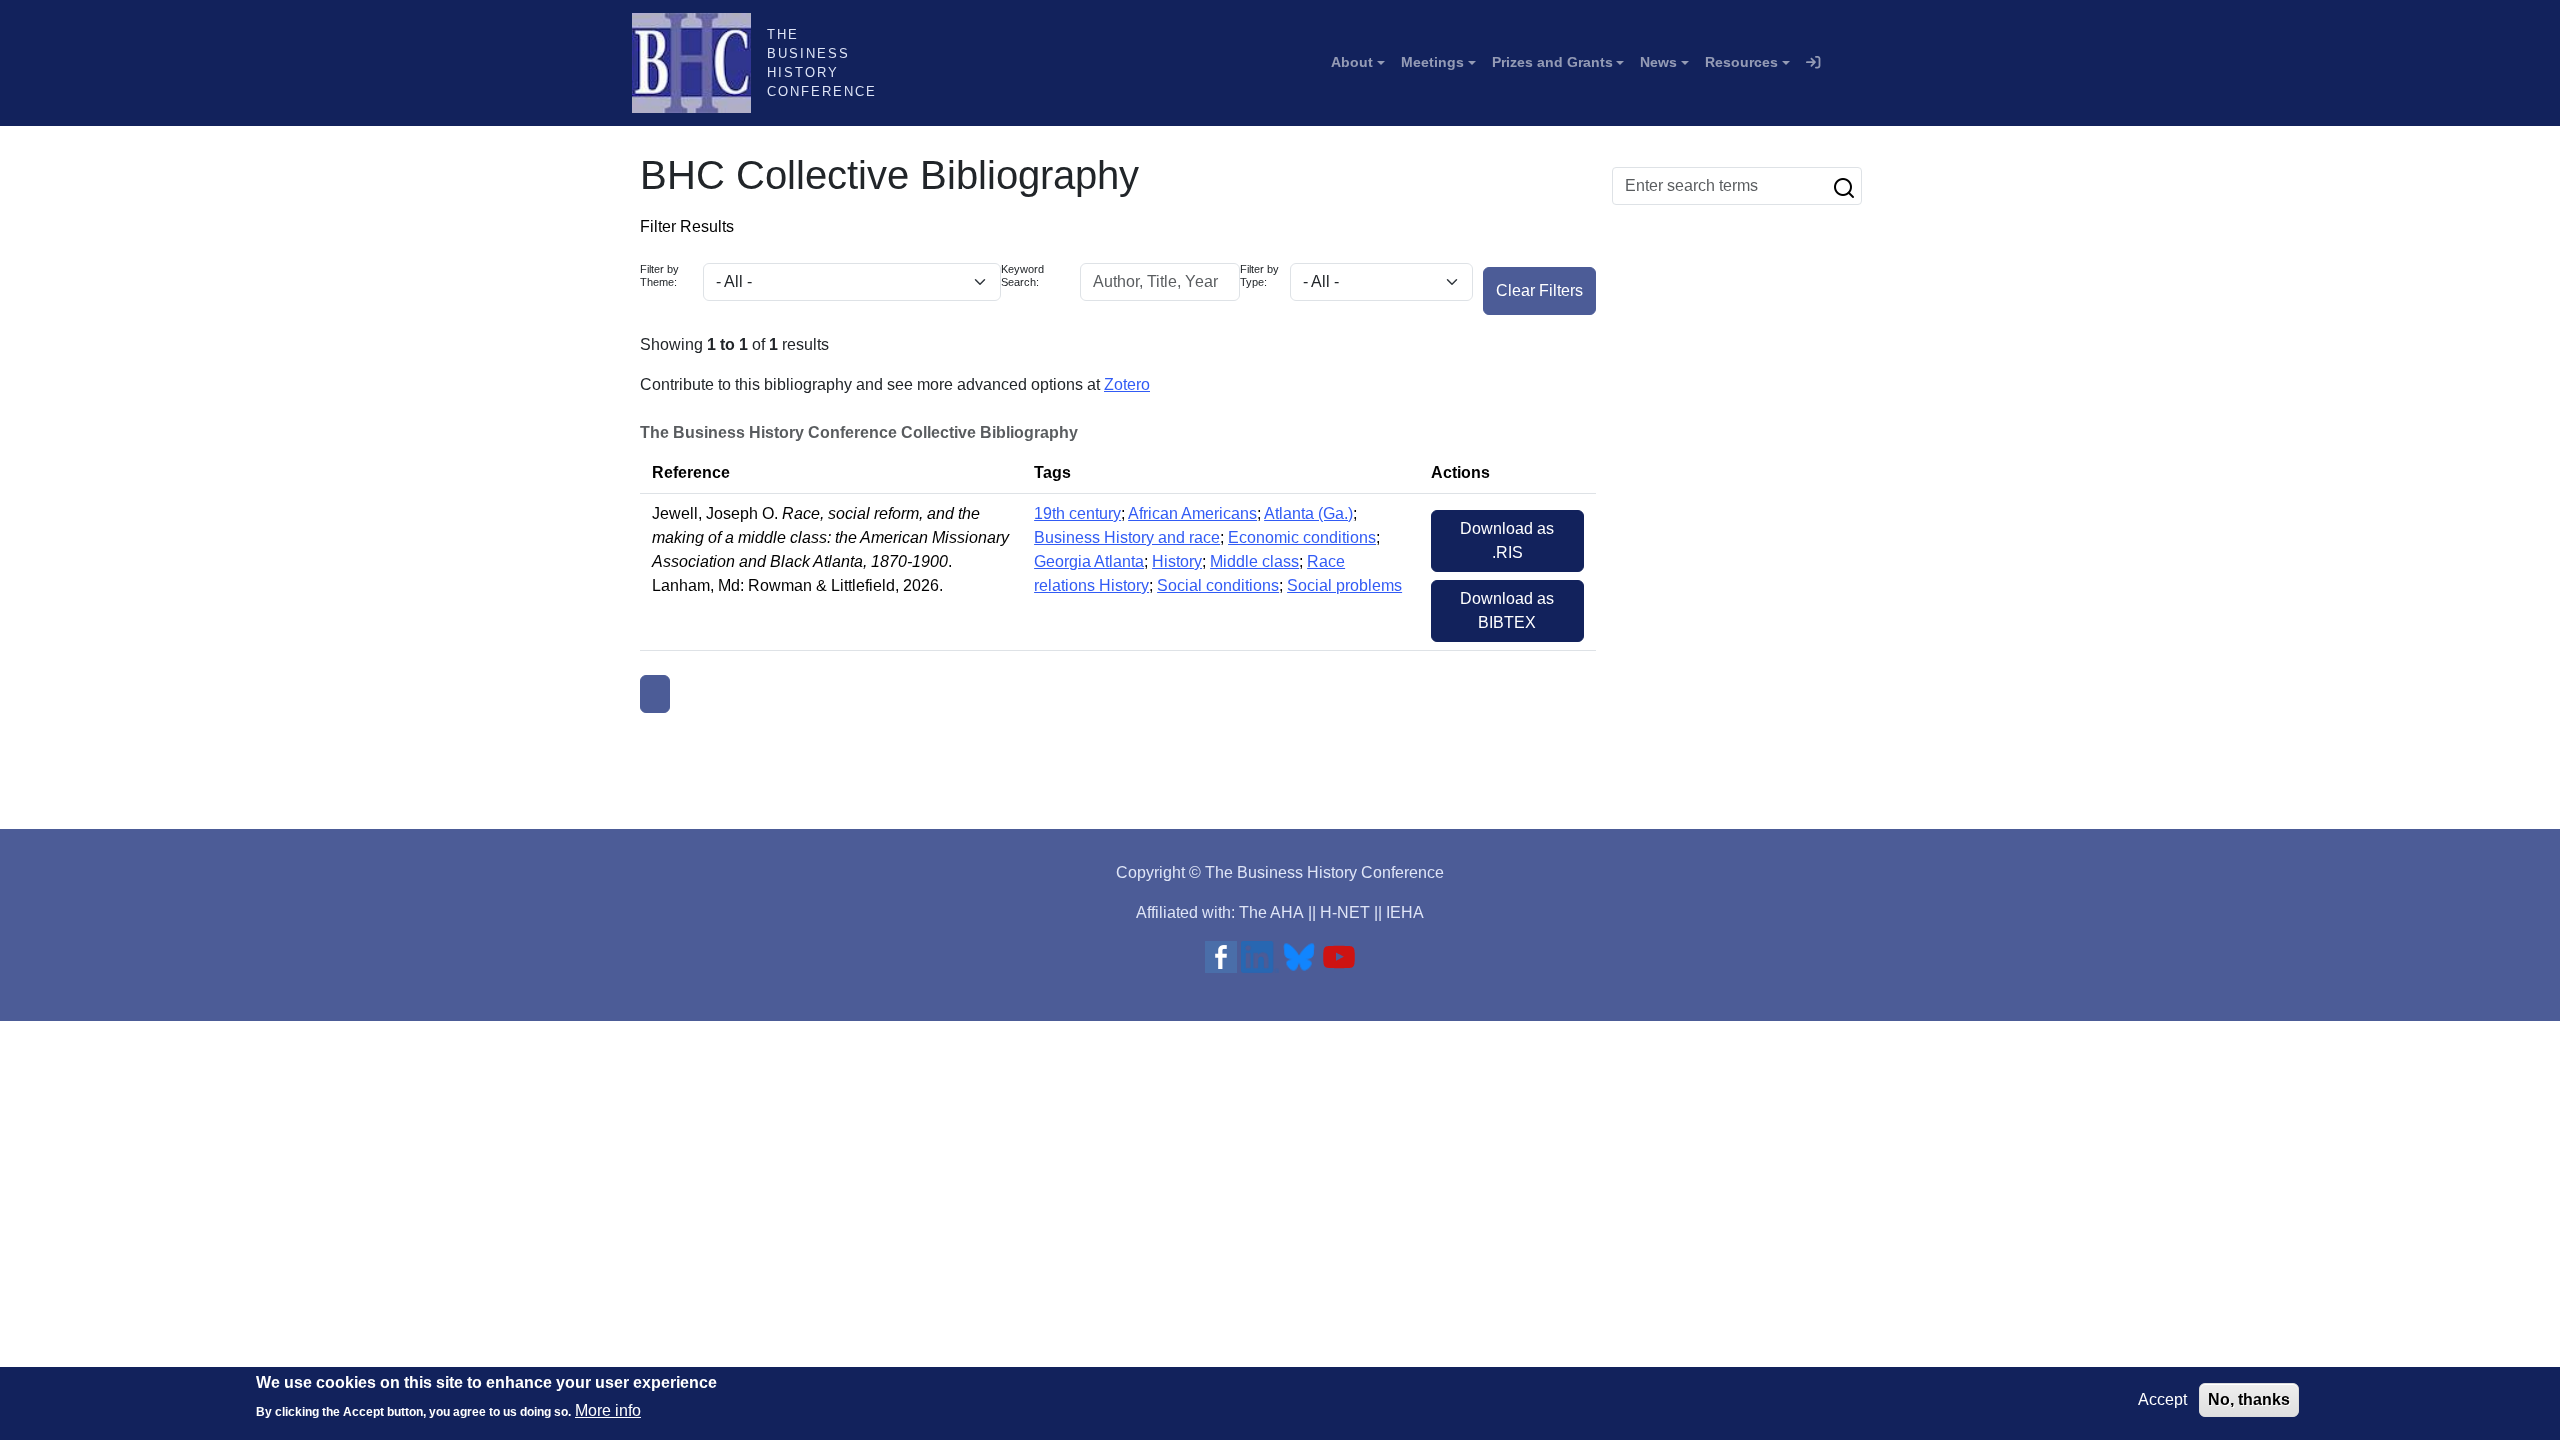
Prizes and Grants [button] (1552, 62)
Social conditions (1218, 585)
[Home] (699, 63)
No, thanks (2249, 1399)
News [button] (1658, 62)
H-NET (1345, 912)
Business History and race (1127, 537)
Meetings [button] (1432, 62)
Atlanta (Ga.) (1308, 513)
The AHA (1271, 912)
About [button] (1352, 62)
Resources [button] (1741, 62)
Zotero (1127, 384)
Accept (2162, 1399)
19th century (1077, 513)
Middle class (1254, 561)
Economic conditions (1302, 537)
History (1177, 561)
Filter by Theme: (659, 275)
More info (608, 1410)
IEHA (1405, 912)
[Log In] (1813, 63)
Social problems (1344, 585)
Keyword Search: (1022, 275)
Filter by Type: (1259, 275)
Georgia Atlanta (1089, 561)
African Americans (1192, 513)
